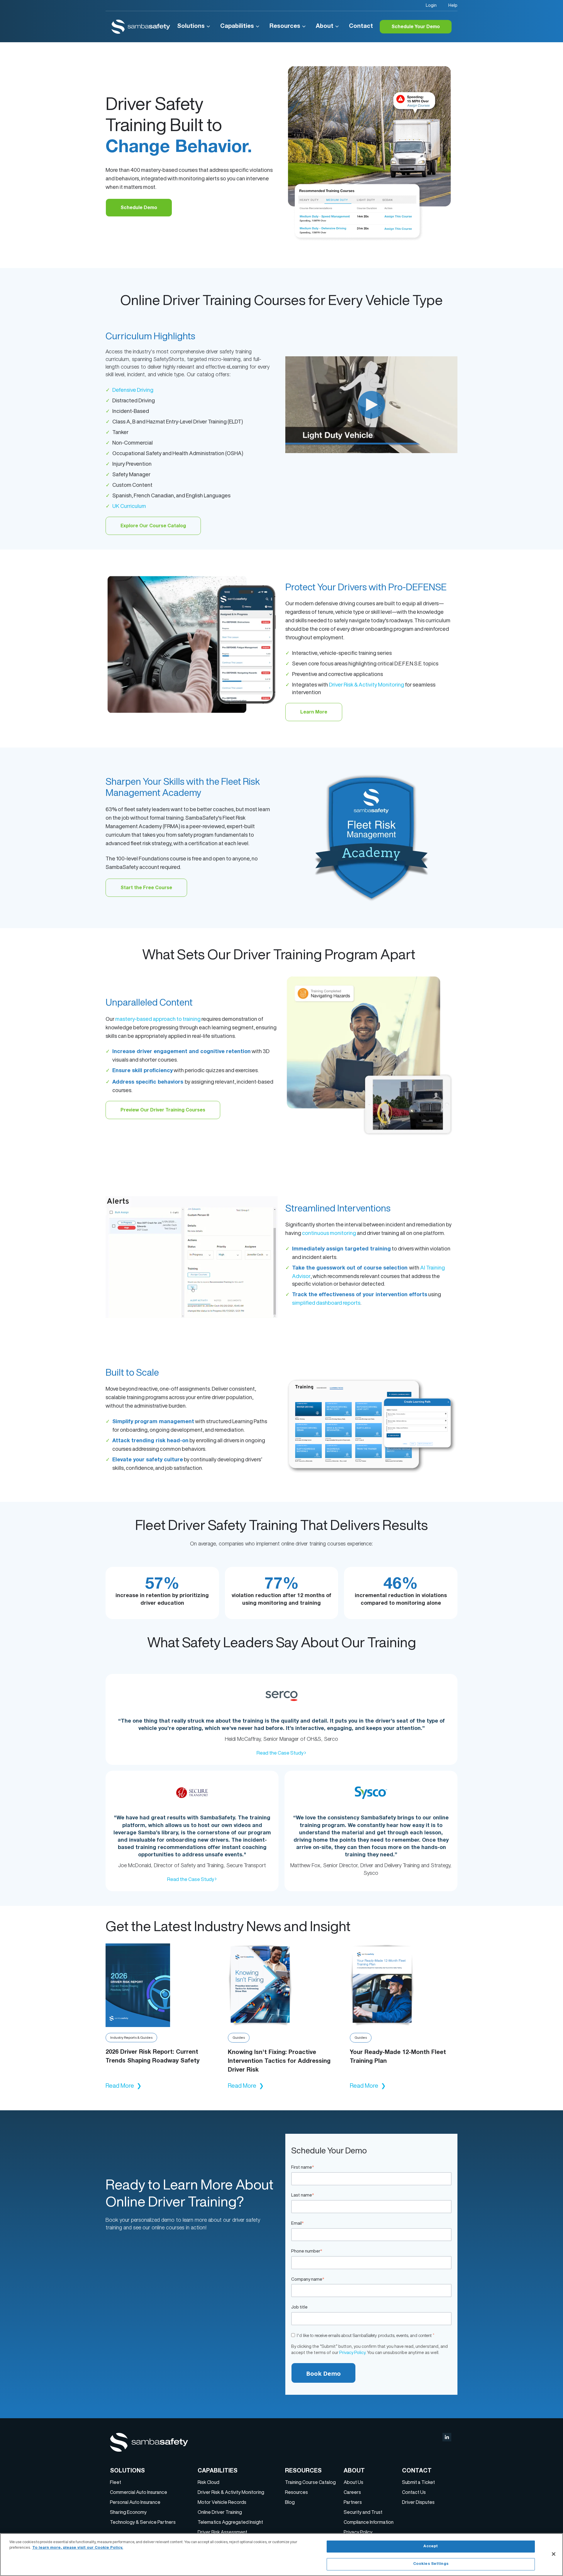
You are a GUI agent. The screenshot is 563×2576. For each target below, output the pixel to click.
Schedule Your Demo (416, 27)
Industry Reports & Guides (131, 2037)
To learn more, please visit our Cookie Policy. (78, 2548)
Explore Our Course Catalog (153, 526)
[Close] (554, 2554)
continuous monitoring (329, 1233)
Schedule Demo (139, 208)
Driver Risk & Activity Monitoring (367, 684)
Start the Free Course (146, 888)
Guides (239, 2037)
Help (453, 5)
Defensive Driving (133, 390)
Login (431, 5)
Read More (124, 2086)
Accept (431, 2547)
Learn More (314, 713)
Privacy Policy (352, 2352)
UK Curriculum (129, 506)
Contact (361, 27)
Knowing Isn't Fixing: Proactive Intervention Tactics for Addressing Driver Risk (279, 2062)
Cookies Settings (431, 2564)
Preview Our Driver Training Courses (163, 1111)
